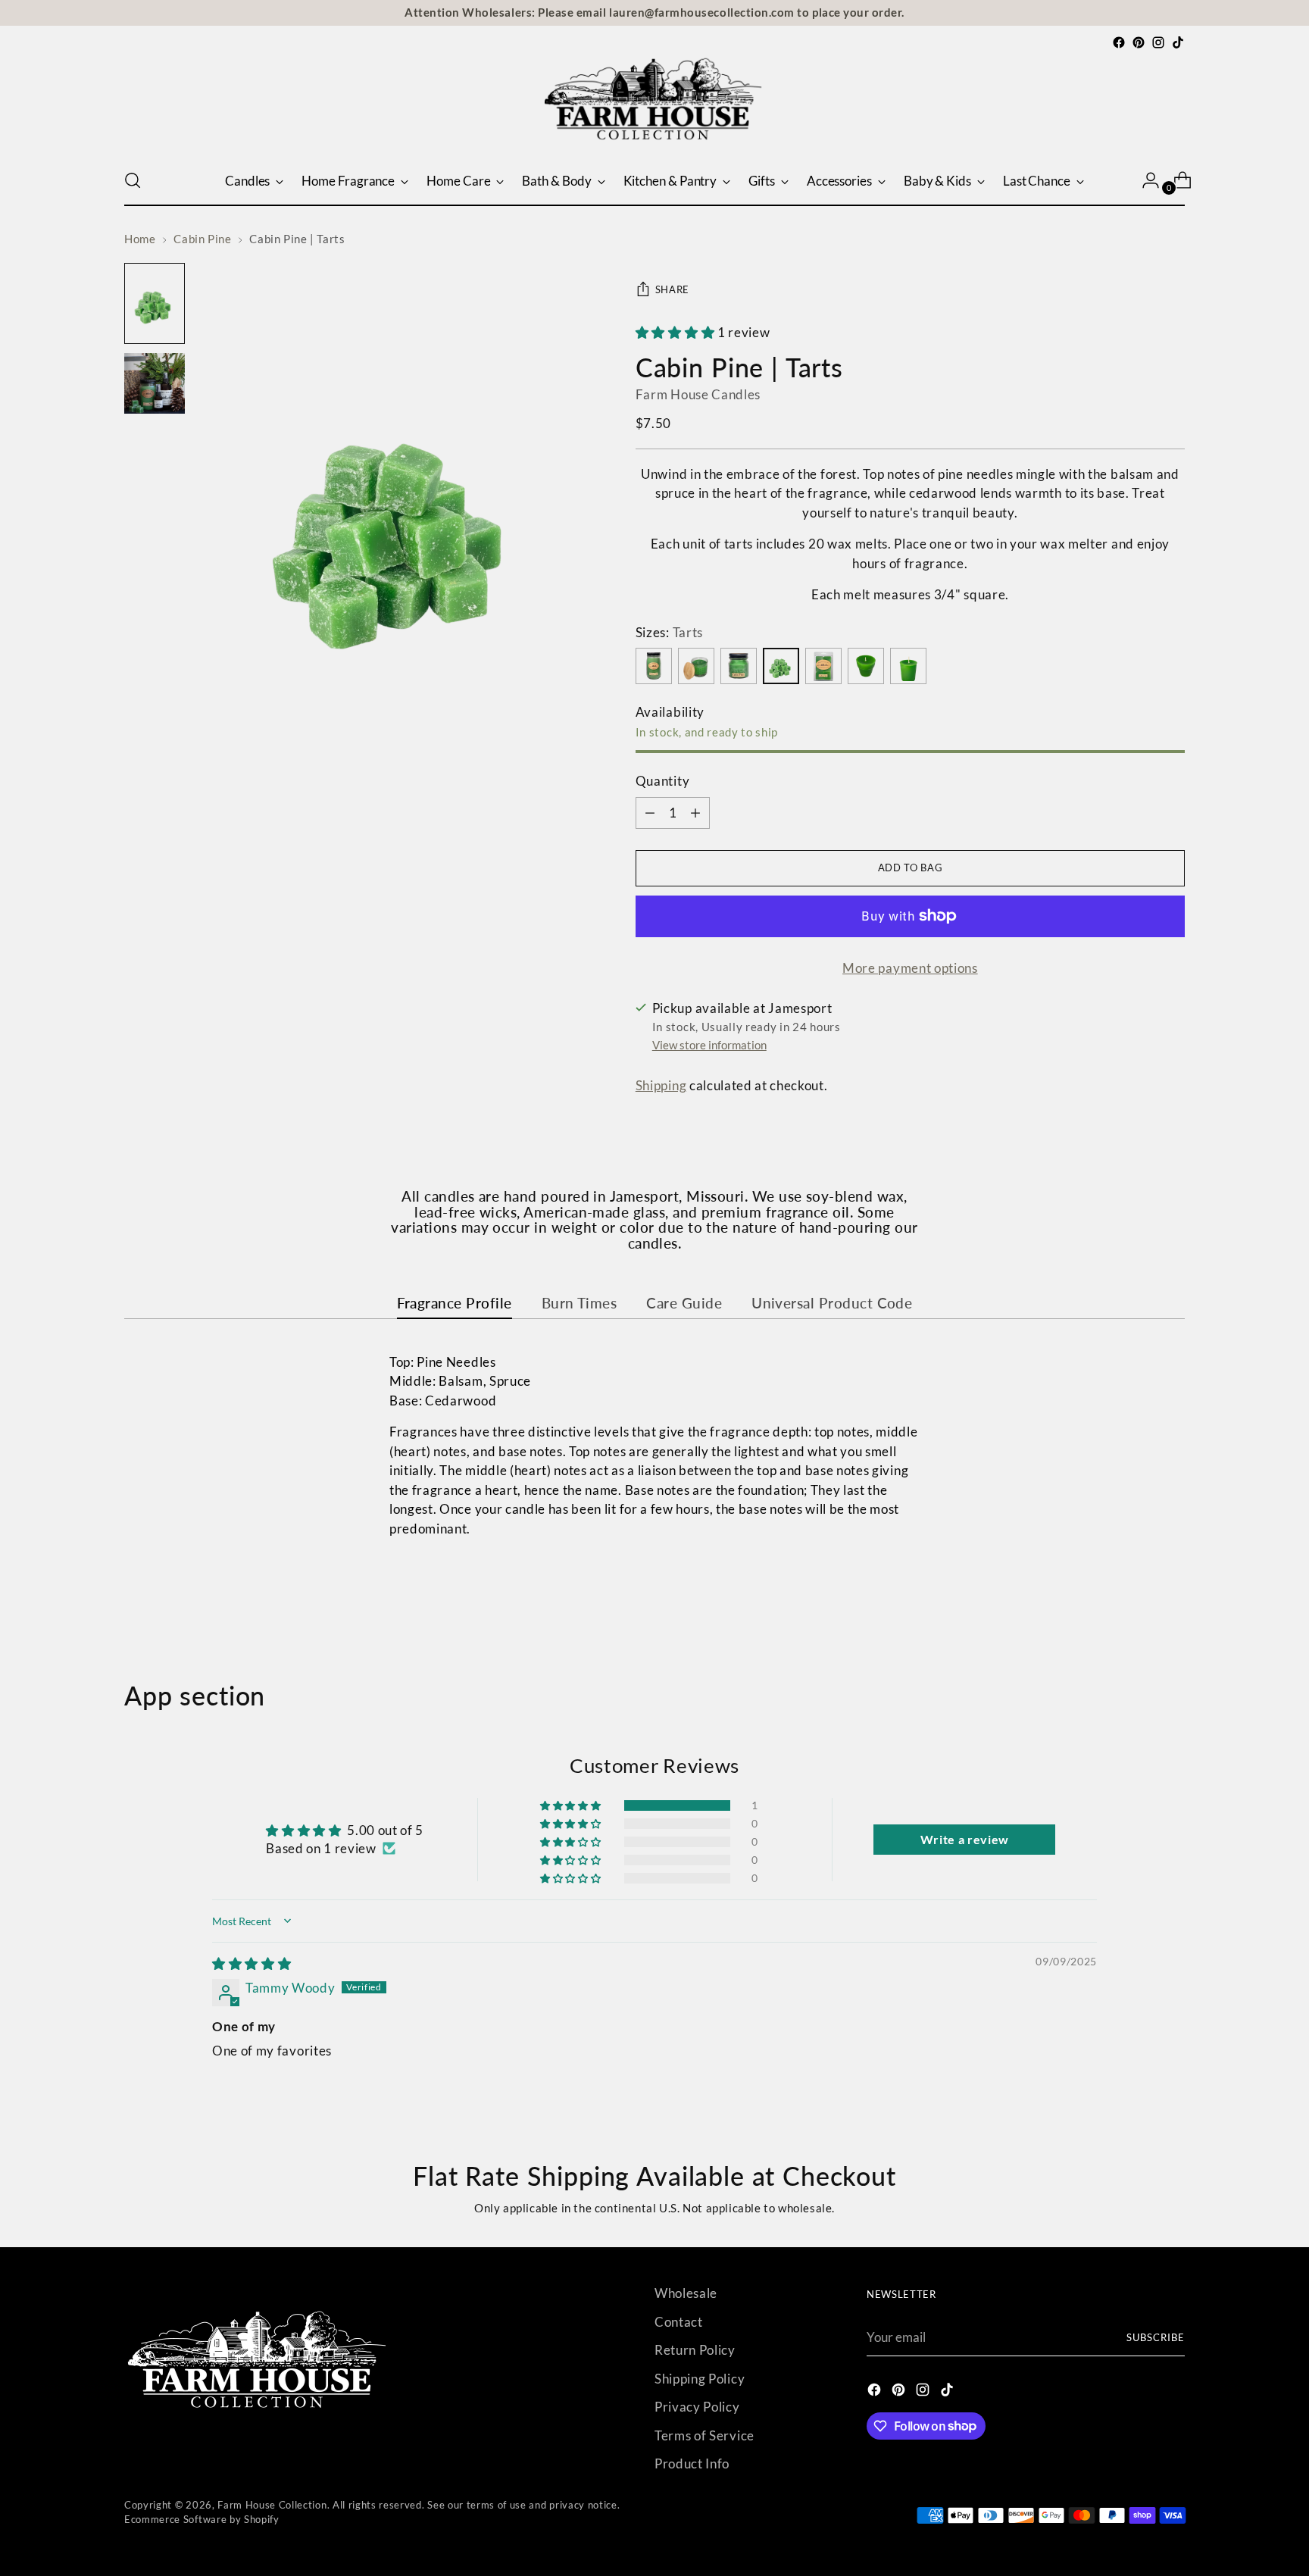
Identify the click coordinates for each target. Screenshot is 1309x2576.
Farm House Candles (698, 394)
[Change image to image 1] (155, 303)
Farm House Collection (272, 2505)
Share (672, 289)
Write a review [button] (965, 1839)
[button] (676, 332)
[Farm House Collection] (654, 104)
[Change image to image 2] (155, 383)
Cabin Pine (202, 239)
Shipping (661, 1085)
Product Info (692, 2463)
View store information (709, 1045)
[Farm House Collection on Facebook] (1119, 42)
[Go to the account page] (1145, 180)
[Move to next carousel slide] (1172, 1599)
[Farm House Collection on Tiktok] (1178, 42)
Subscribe (1156, 2337)
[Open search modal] (133, 180)
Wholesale (686, 2293)
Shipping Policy (700, 2379)
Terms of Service (704, 2435)
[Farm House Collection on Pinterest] (1139, 42)
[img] (251, 1963)
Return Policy (695, 2350)
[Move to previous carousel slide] (1137, 1600)
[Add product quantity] (650, 813)
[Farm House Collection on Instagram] (1158, 42)
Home (140, 239)
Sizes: (669, 632)
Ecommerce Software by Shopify (202, 2519)
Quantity (662, 781)
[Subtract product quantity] (695, 813)
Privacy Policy (697, 2407)
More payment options (910, 968)
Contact (679, 2322)
